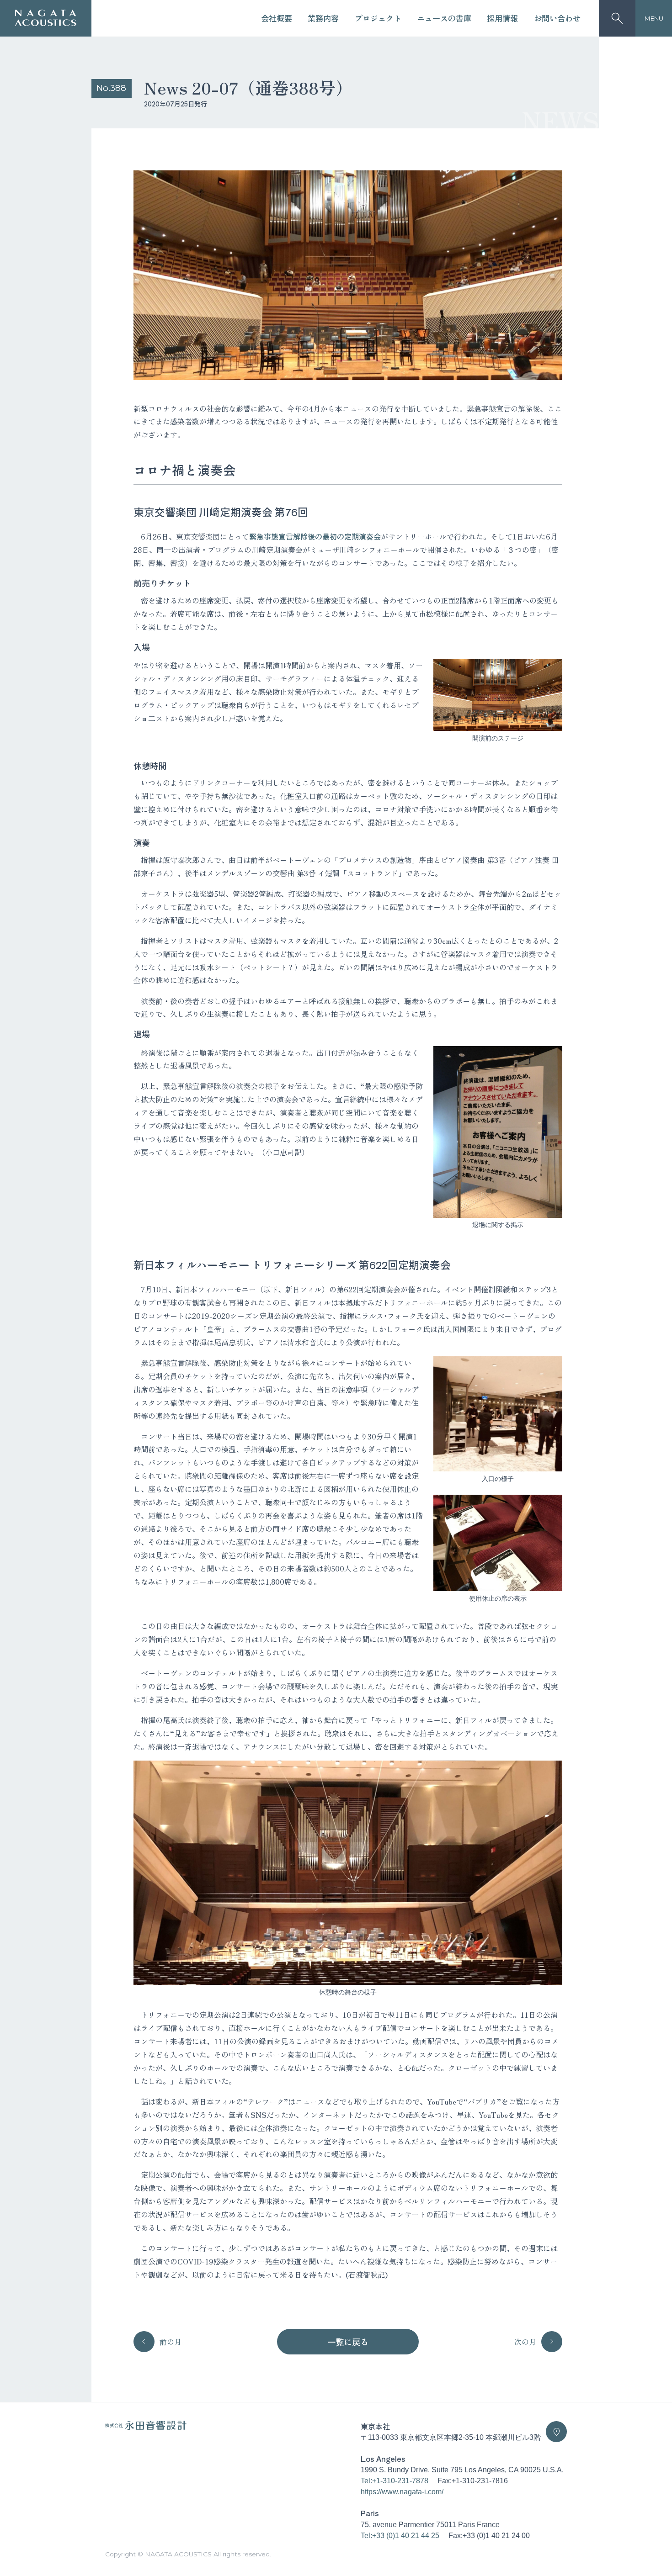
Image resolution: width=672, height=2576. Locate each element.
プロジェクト (378, 18)
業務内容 (323, 18)
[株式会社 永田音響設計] (146, 2428)
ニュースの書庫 (444, 18)
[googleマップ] (556, 2432)
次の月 (525, 2342)
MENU (654, 18)
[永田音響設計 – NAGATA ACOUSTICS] (46, 18)
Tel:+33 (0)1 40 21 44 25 (400, 2535)
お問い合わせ (557, 18)
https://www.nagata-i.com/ (402, 2491)
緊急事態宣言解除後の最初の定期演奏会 (315, 536)
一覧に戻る (348, 2342)
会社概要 (277, 18)
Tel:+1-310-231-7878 (395, 2481)
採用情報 (502, 18)
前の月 (171, 2342)
